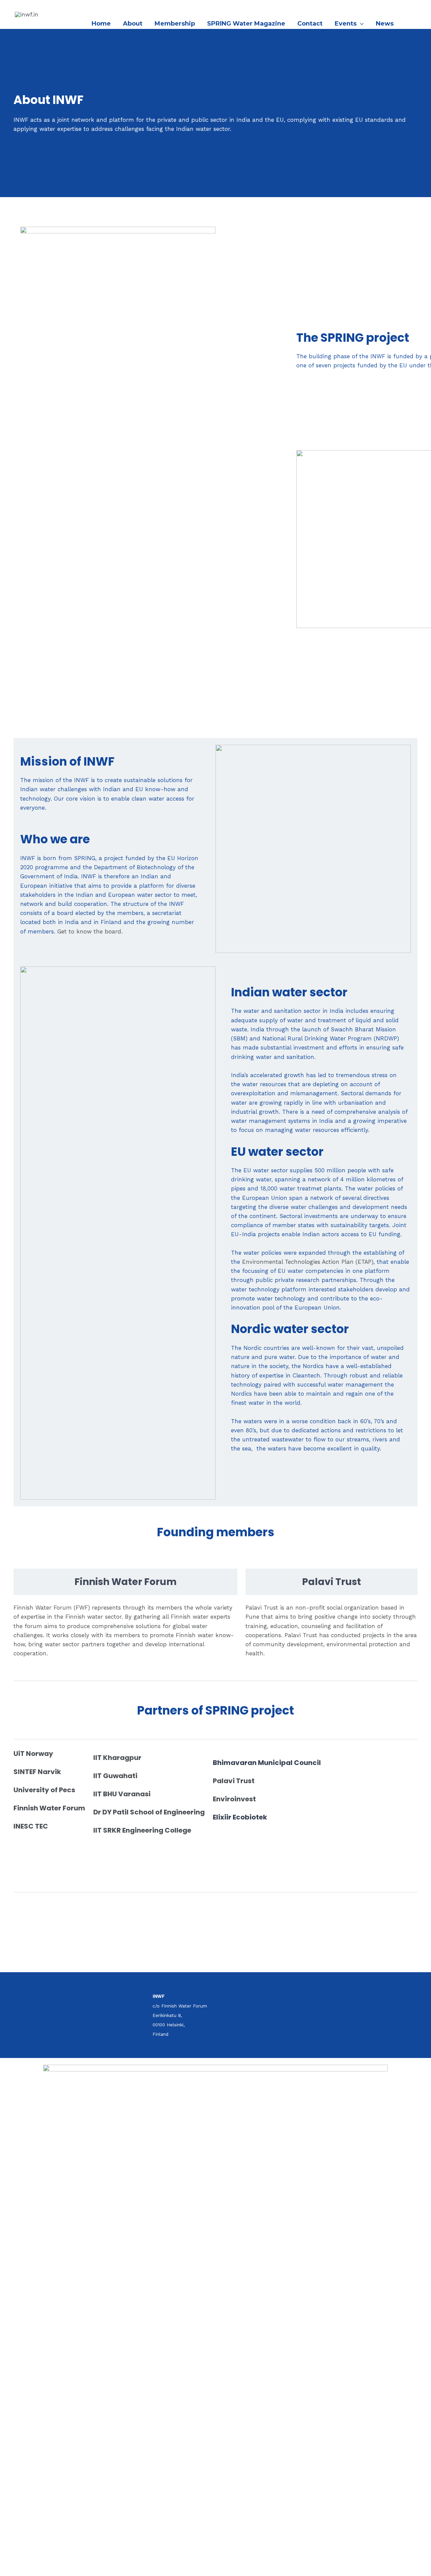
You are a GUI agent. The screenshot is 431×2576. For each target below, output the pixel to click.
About (133, 24)
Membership (175, 24)
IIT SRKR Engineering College (142, 1830)
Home (101, 24)
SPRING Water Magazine (246, 24)
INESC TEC (31, 1826)
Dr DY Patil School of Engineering (149, 1812)
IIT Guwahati (115, 1776)
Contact (310, 24)
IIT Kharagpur (117, 1758)
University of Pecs (44, 1790)
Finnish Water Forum (49, 1808)
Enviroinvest (234, 1799)
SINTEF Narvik (37, 1772)
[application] (360, 24)
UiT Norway (33, 1754)
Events (346, 24)
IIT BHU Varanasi (122, 1794)
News (385, 24)
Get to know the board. (90, 931)
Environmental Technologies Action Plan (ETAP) (308, 1262)
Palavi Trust (234, 1781)
